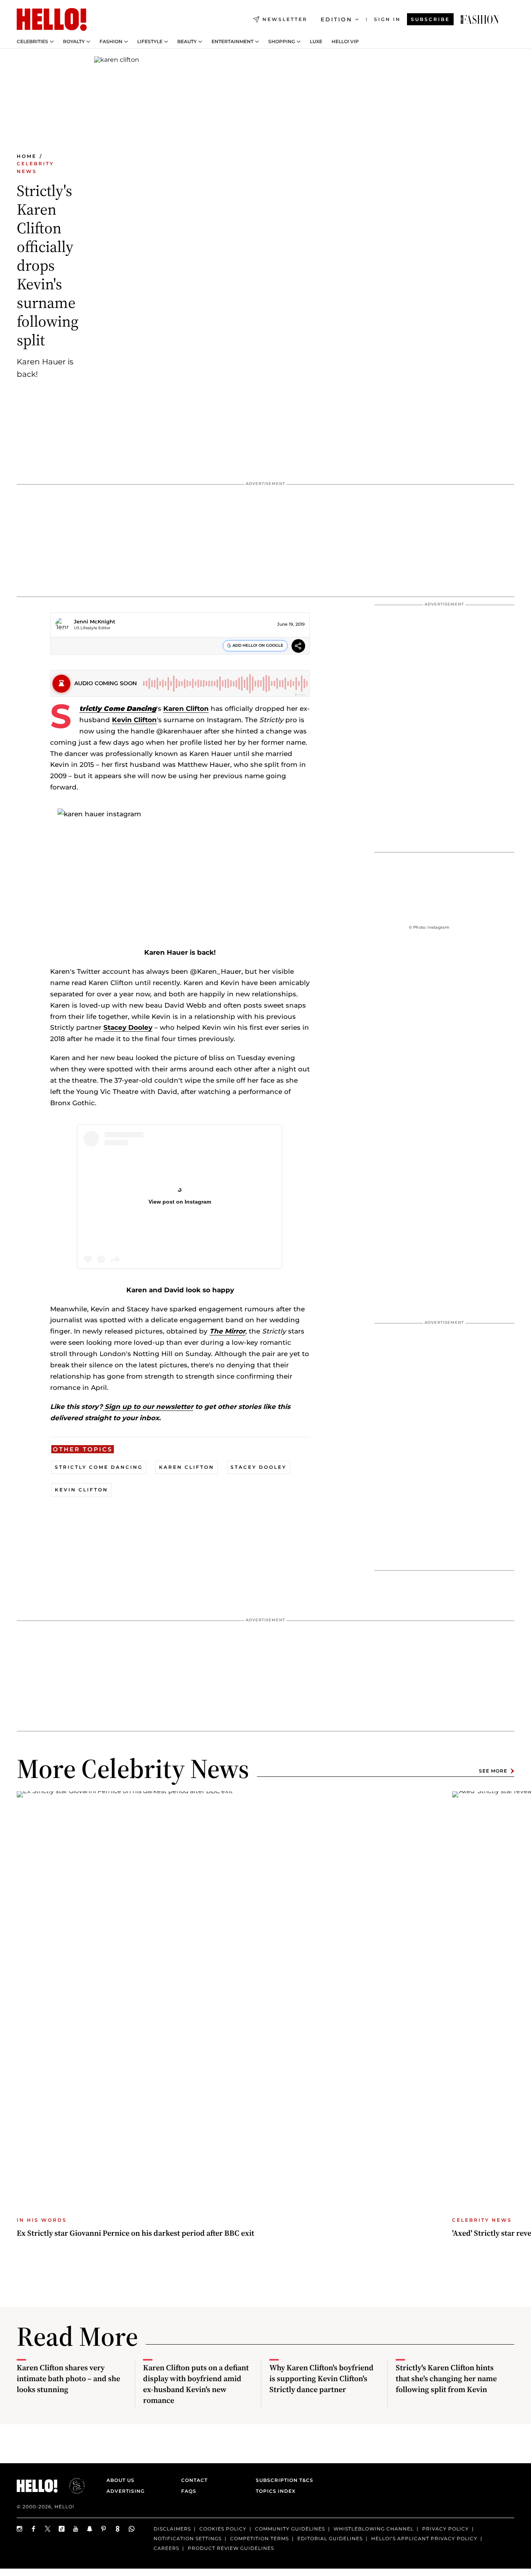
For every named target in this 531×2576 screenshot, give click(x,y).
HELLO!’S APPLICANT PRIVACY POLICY (424, 2538)
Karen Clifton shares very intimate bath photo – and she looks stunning (68, 2378)
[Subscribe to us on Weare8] (118, 2529)
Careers (166, 2548)
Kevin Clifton (134, 720)
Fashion (111, 42)
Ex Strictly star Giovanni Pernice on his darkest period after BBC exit (135, 2233)
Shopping (282, 42)
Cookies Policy (223, 2529)
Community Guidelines (290, 2529)
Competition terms (259, 2538)
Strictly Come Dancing (99, 1467)
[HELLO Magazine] (52, 19)
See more (493, 1771)
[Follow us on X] (48, 2529)
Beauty (187, 42)
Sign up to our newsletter (148, 1407)
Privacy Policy (445, 2529)
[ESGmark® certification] (72, 2486)
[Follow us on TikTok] (62, 2529)
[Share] (298, 647)
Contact (194, 2480)
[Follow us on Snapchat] (90, 2529)
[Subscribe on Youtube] (76, 2529)
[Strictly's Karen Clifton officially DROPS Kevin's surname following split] (480, 19)
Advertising (126, 2491)
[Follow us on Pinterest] (104, 2529)
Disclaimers (172, 2529)
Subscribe (430, 19)
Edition (336, 19)
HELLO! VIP (345, 42)
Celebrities (32, 42)
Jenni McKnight (95, 621)
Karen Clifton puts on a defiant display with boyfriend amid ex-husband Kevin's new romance (196, 2384)
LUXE (316, 42)
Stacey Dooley (128, 1027)
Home (27, 156)
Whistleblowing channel (374, 2529)
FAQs (189, 2491)
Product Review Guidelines (231, 2548)
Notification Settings (188, 2538)
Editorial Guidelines (330, 2538)
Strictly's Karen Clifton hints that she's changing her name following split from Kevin (446, 2378)
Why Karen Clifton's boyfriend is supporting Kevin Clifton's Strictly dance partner (321, 2378)
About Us (121, 2480)
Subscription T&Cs (282, 2480)
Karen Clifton (186, 709)
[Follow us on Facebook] (34, 2529)
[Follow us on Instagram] (20, 2529)
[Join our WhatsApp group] (132, 2529)
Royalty (74, 42)
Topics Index (276, 2491)
